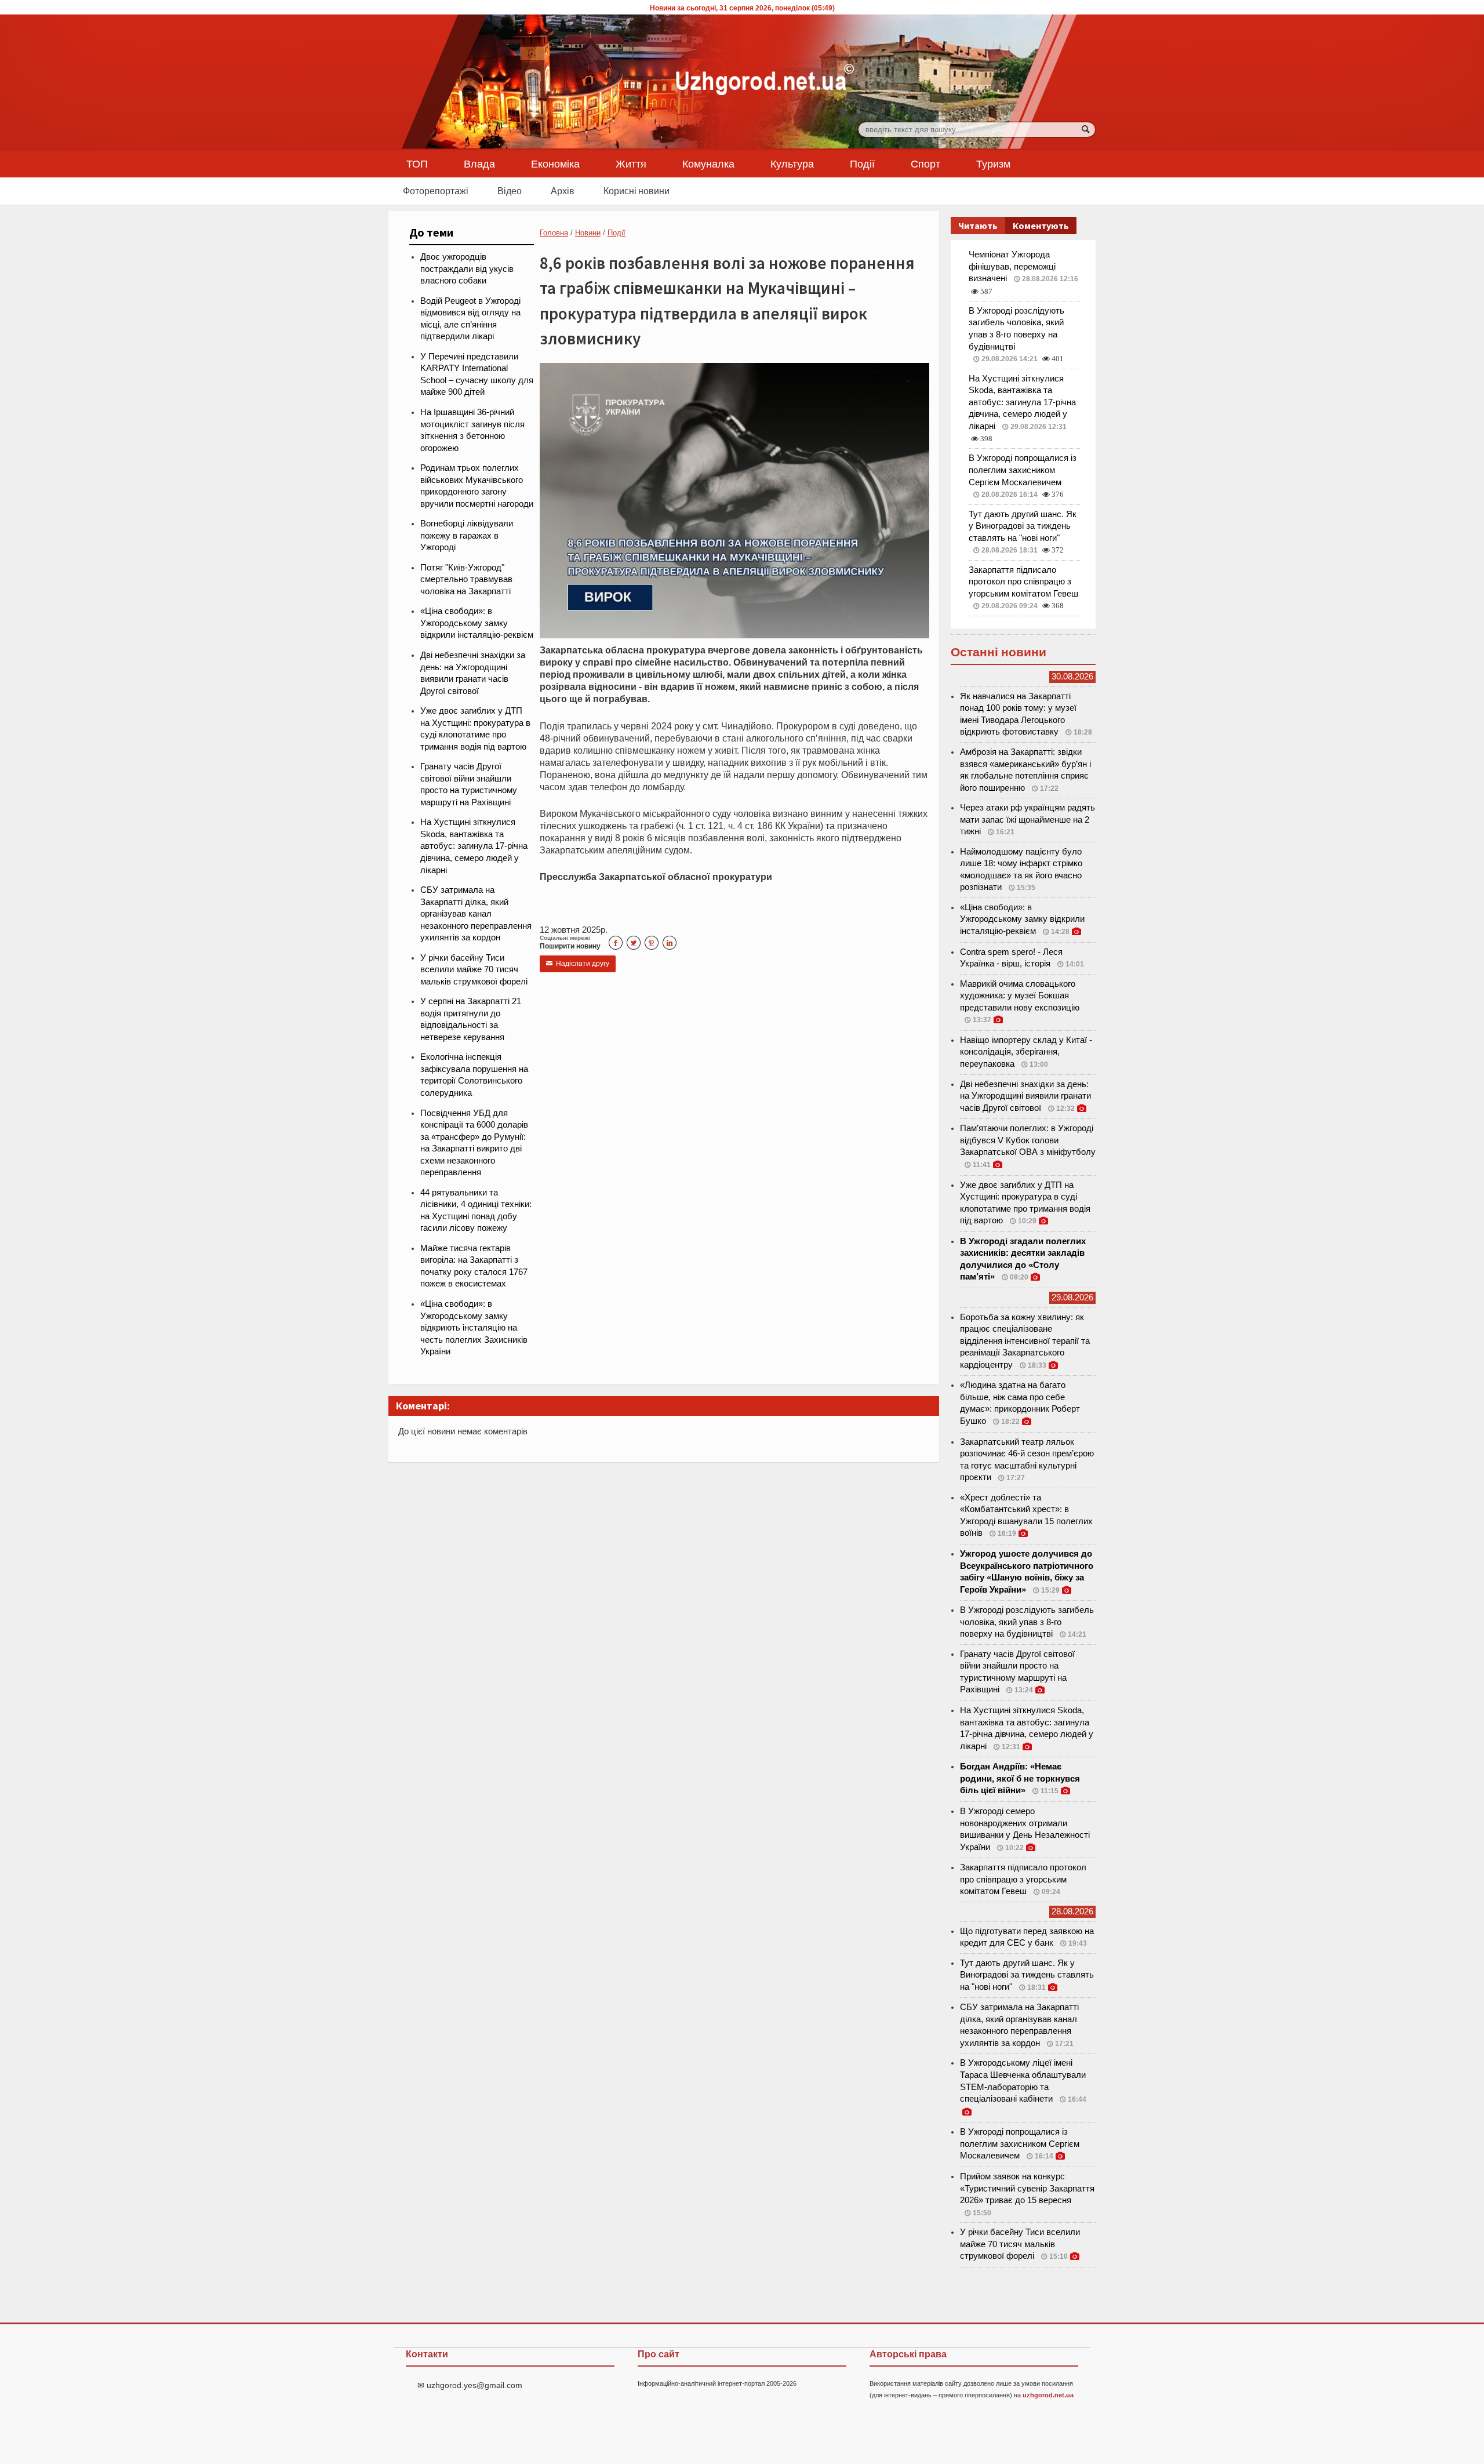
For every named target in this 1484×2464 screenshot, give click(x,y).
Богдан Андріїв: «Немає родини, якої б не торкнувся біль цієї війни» (1020, 1778)
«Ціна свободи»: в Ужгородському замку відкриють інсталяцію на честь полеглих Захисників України (474, 1328)
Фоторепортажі (436, 191)
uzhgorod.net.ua (1048, 2395)
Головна (554, 233)
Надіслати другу (578, 964)
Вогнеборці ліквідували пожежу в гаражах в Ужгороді (467, 535)
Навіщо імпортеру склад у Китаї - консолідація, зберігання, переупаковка (1026, 1052)
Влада (479, 163)
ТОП (417, 163)
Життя (631, 163)
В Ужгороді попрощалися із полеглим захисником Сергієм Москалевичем (1023, 470)
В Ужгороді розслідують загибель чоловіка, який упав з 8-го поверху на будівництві (1027, 1622)
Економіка (555, 163)
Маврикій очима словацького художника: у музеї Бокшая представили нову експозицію (1020, 996)
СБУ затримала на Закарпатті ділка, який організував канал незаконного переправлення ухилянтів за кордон (476, 914)
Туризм (993, 163)
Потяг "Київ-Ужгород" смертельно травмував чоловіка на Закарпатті (466, 579)
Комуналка (708, 163)
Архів (563, 191)
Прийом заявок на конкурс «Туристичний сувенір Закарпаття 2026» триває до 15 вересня (1027, 2188)
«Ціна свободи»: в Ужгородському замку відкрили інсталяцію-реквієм (477, 623)
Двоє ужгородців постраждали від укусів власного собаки (467, 269)
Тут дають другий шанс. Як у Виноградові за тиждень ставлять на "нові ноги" (1023, 526)
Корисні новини (636, 191)
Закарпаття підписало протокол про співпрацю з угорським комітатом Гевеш (1023, 582)
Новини (588, 233)
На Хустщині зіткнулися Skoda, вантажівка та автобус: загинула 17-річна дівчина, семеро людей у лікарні (474, 846)
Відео (510, 191)
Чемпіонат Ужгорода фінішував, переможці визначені (1012, 266)
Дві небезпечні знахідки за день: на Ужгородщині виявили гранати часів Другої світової (1025, 1096)
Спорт (925, 163)
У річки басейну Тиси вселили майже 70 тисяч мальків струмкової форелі (474, 970)
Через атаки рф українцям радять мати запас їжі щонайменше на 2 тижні (1027, 819)
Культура (792, 163)
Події (862, 163)
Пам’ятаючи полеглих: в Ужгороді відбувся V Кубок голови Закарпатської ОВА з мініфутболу (1028, 1140)
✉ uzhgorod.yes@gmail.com (470, 2385)
